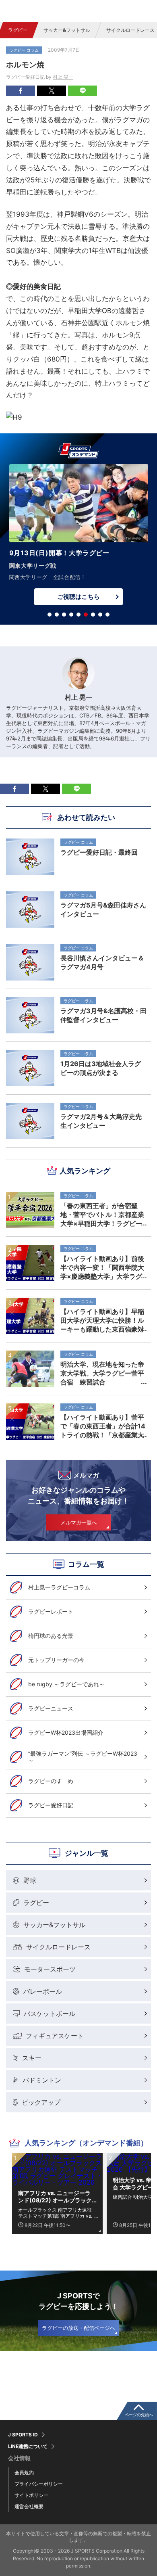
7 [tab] (93, 615)
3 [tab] (64, 615)
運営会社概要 (29, 2506)
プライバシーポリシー (39, 2484)
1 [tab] (50, 615)
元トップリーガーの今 (56, 1660)
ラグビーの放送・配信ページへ (78, 2328)
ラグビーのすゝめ (51, 1781)
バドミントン (42, 2080)
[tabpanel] (78, 531)
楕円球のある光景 (51, 1636)
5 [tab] (78, 615)
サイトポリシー (31, 2495)
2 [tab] (57, 615)
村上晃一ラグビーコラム (59, 1587)
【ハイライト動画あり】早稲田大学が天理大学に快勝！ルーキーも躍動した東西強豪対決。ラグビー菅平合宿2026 (102, 1320)
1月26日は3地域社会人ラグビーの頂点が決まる (101, 1068)
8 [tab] (100, 615)
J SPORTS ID (23, 2435)
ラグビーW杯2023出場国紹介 (66, 1732)
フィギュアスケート (55, 2036)
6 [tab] (86, 615)
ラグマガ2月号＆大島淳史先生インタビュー (101, 1121)
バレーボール (43, 1991)
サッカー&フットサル (67, 30)
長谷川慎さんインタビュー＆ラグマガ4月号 (102, 962)
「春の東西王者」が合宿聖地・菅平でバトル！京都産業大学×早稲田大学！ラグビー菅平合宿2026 (102, 1215)
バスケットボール (50, 2014)
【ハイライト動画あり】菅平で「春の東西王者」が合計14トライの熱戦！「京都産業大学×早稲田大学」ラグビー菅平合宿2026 (103, 1426)
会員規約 (24, 2472)
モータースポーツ (50, 1969)
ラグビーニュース (51, 1708)
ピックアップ (41, 2102)
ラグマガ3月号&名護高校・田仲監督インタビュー (103, 1015)
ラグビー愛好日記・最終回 (99, 852)
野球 (30, 1880)
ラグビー (18, 30)
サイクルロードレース (58, 1947)
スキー (32, 2058)
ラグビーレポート (51, 1611)
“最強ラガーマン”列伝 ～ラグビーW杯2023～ (83, 1757)
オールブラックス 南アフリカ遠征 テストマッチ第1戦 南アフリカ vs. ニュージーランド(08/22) (55, 2213)
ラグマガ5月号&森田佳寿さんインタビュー (103, 910)
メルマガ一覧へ (79, 1522)
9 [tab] (107, 615)
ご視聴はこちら (78, 585)
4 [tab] (71, 615)
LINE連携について (28, 2446)
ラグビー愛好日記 (51, 1805)
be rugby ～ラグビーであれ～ (66, 1684)
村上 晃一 (63, 77)
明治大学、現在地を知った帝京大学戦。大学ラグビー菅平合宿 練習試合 (102, 1373)
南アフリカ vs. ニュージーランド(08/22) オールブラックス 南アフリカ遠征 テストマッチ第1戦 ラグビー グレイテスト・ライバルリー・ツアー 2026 (56, 2197)
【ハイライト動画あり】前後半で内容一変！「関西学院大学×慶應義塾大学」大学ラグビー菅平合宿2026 (102, 1267)
